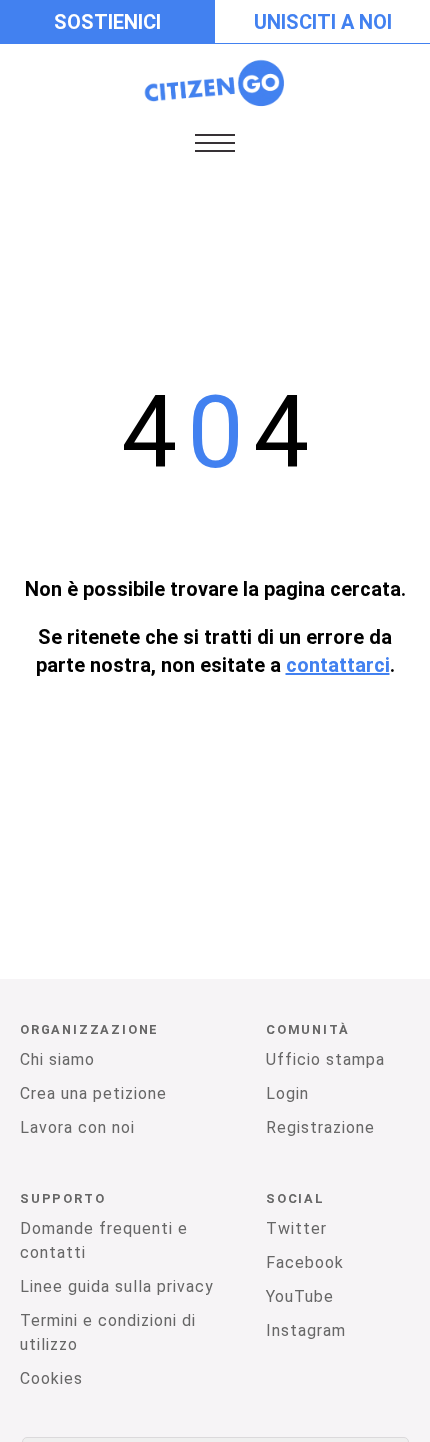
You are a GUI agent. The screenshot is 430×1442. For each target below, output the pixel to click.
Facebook (305, 1262)
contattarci (338, 665)
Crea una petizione (93, 1093)
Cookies (51, 1378)
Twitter (296, 1228)
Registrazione (320, 1127)
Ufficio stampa (325, 1059)
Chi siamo (57, 1059)
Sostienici (107, 22)
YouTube (300, 1296)
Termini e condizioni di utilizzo (108, 1332)
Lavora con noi (77, 1127)
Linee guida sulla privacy (117, 1286)
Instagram (306, 1330)
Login (287, 1093)
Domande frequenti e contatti (104, 1240)
